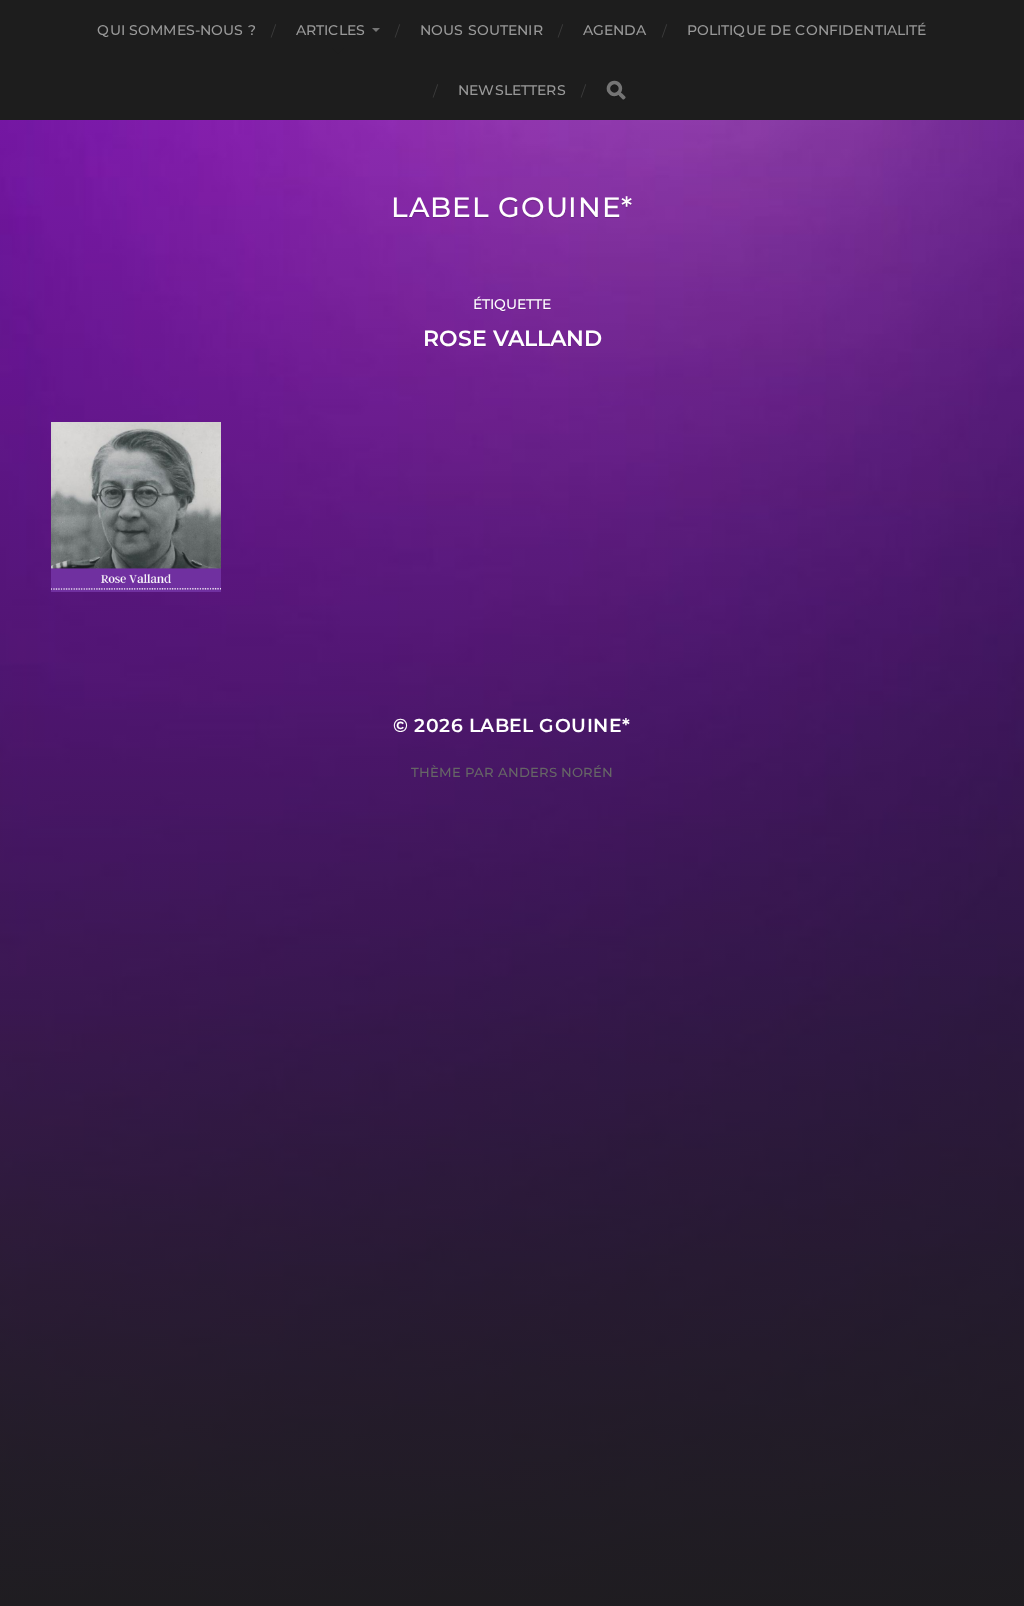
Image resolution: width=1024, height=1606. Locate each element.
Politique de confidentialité (807, 30)
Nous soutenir (481, 30)
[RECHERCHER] (616, 90)
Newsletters (512, 90)
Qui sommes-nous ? (176, 30)
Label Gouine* (512, 207)
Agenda (615, 30)
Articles (330, 30)
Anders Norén (555, 772)
